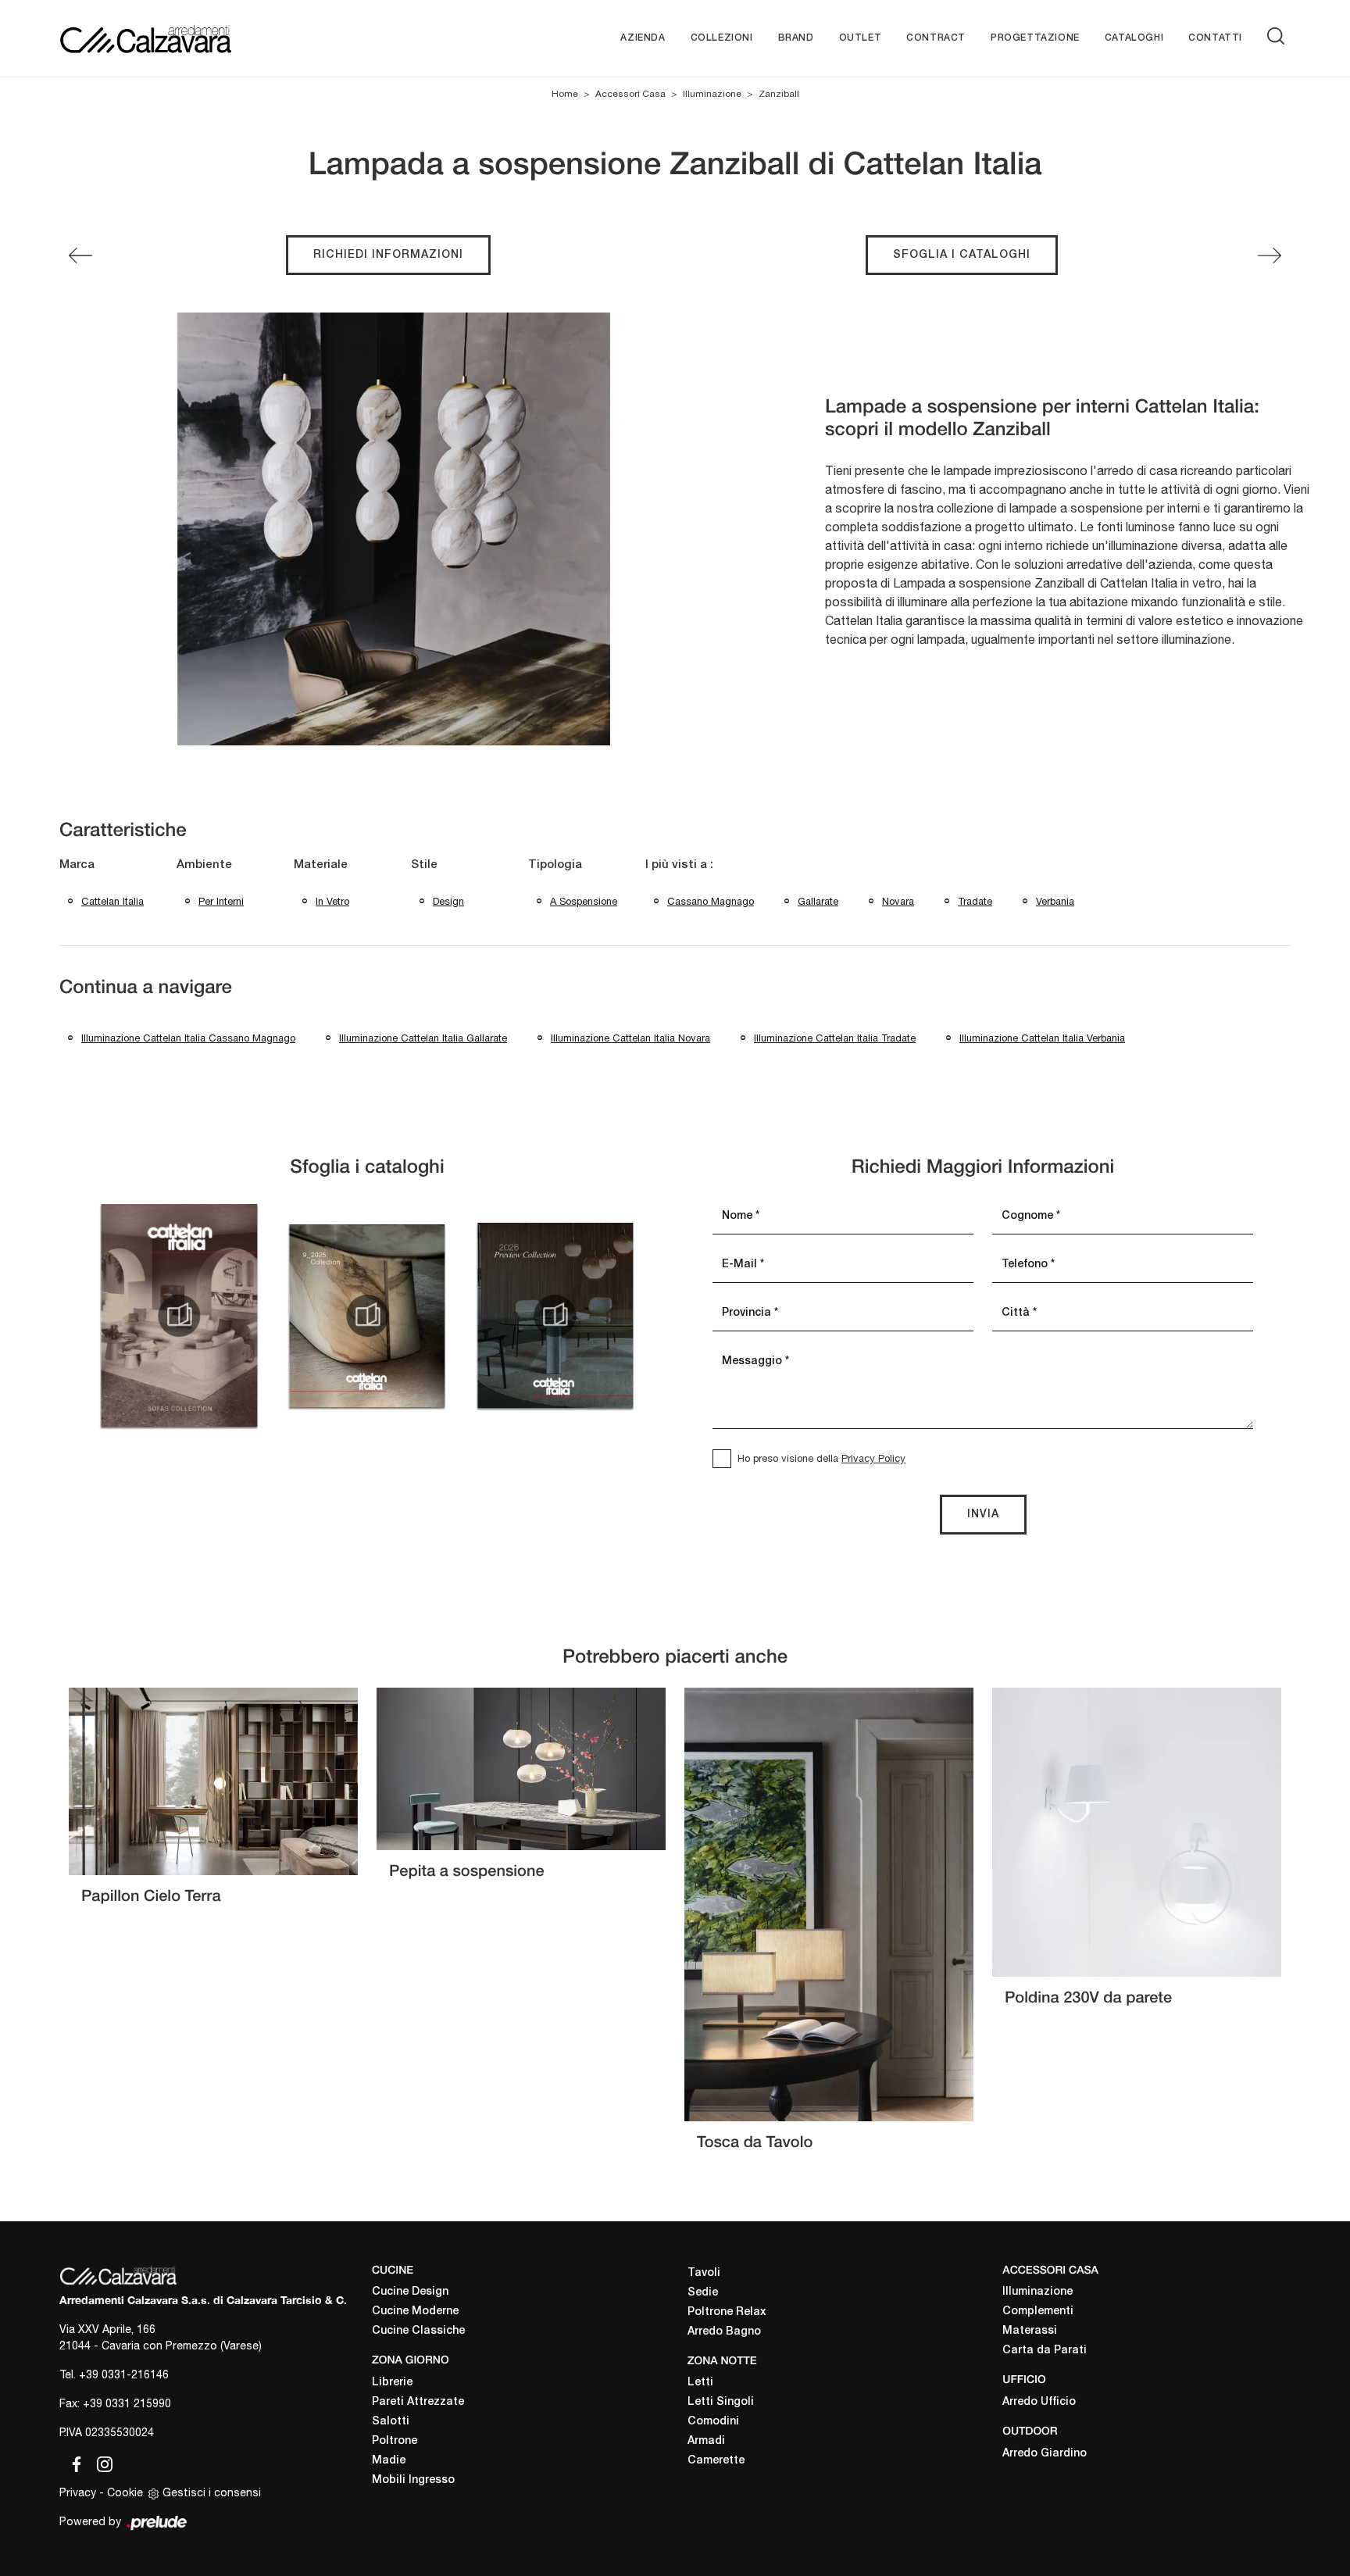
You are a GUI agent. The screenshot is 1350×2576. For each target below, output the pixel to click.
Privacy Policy (873, 1458)
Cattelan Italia (112, 901)
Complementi (1038, 2312)
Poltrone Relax (727, 2312)
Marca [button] (77, 865)
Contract (936, 38)
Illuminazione (712, 94)
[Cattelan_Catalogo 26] (555, 1316)
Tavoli (704, 2273)
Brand (796, 38)
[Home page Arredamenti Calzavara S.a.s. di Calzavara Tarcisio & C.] (196, 38)
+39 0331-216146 (124, 2374)
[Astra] (80, 255)
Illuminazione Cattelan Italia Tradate (835, 1038)
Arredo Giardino (1045, 2454)
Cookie (125, 2492)
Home (565, 94)
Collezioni (722, 38)
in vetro (332, 901)
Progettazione (1035, 38)
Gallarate (818, 901)
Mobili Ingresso (413, 2480)
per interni (221, 901)
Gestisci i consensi (212, 2492)
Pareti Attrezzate (418, 2402)
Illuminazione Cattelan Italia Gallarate (423, 1038)
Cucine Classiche (418, 2331)
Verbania (1055, 901)
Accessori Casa (630, 94)
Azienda (643, 38)
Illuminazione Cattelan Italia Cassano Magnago (188, 1038)
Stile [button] (424, 865)
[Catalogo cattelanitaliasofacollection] (179, 1316)
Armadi (706, 2441)
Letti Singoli (721, 2402)
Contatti (1215, 38)
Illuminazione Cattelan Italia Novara (630, 1038)
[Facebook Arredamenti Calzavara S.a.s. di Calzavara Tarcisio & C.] (73, 2461)
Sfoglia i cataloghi (962, 255)
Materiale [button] (321, 865)
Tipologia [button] (555, 865)
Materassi (1030, 2331)
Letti (700, 2383)
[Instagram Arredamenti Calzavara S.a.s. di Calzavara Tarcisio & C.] (100, 2461)
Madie (389, 2461)
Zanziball (779, 94)
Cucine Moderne (415, 2312)
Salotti (391, 2422)
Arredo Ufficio (1039, 2402)
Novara (898, 901)
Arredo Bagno (724, 2332)
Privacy (78, 2492)
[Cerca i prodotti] (1279, 36)
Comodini (713, 2422)
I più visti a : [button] (679, 865)
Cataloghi (1134, 38)
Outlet (861, 38)
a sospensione (584, 901)
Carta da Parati (1045, 2351)
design (448, 901)
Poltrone (395, 2441)
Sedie (703, 2293)
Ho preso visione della (821, 1458)
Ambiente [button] (204, 865)
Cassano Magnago (711, 901)
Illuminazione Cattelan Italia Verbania (1042, 1038)
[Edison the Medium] (1270, 255)
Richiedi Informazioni (388, 255)
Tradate (975, 901)
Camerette (716, 2461)
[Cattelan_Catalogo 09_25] (367, 1316)
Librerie (392, 2383)
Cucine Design (410, 2292)
